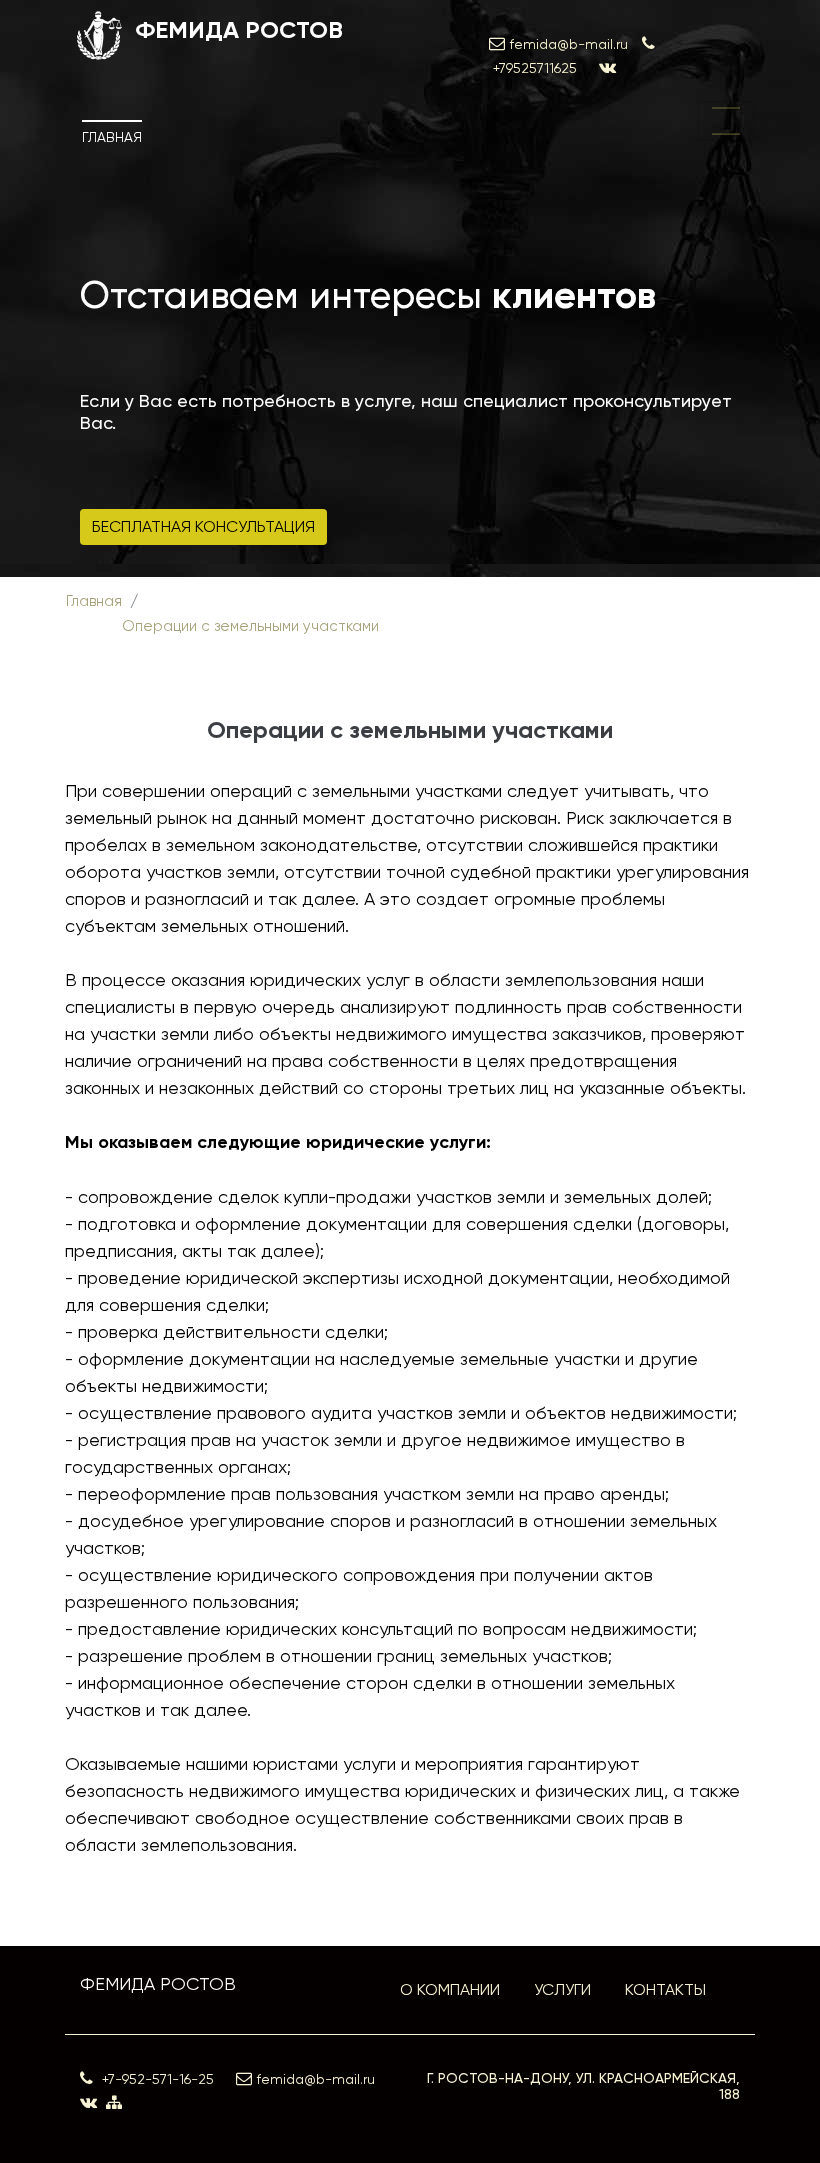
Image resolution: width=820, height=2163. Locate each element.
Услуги (562, 1989)
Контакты (665, 1989)
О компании (450, 1989)
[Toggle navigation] (726, 121)
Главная (112, 137)
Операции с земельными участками (250, 626)
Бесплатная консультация (203, 526)
